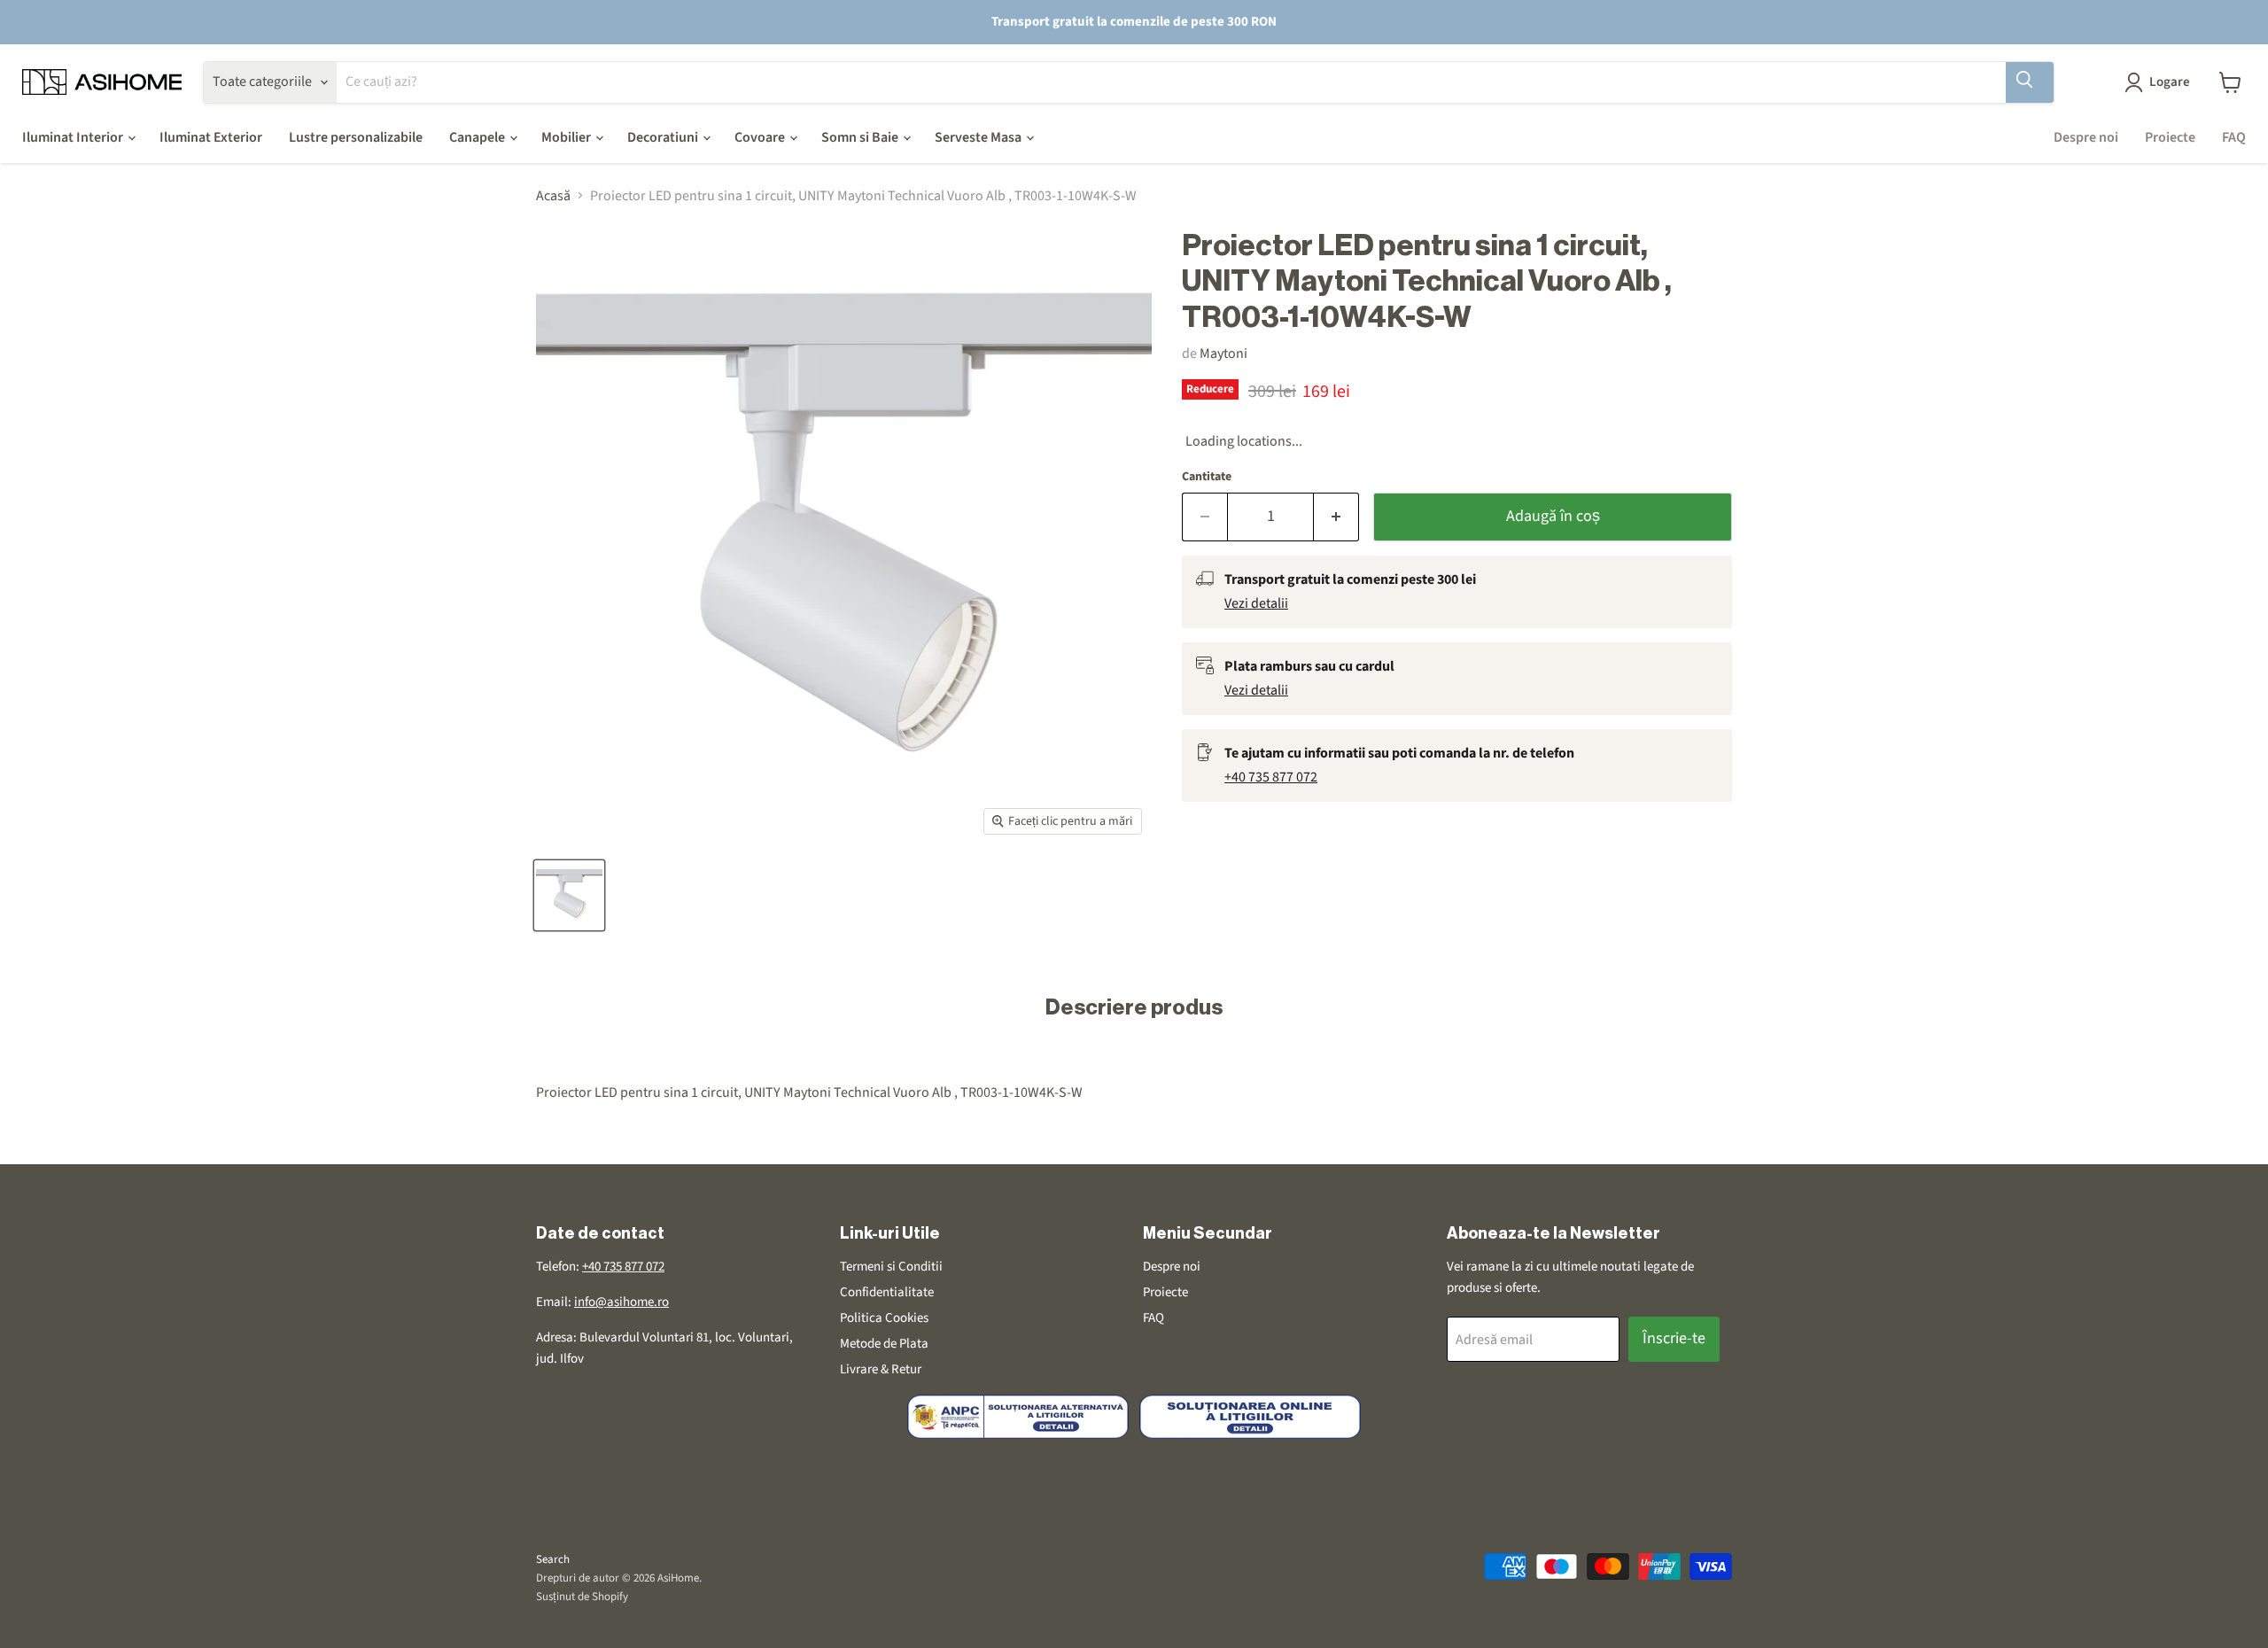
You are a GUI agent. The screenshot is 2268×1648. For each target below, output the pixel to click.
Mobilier (567, 137)
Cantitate (1207, 477)
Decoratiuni (664, 137)
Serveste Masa (979, 137)
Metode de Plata (884, 1344)
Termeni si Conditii (891, 1267)
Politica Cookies (884, 1318)
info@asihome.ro (621, 1302)
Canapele (478, 137)
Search (553, 1559)
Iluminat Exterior (211, 137)
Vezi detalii (1256, 603)
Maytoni (1223, 354)
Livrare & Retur (881, 1369)
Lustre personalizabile (356, 137)
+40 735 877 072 (1271, 777)
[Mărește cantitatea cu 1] (1336, 517)
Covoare (761, 137)
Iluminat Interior (74, 137)
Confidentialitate (887, 1292)
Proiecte (2170, 137)
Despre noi (2086, 137)
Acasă (553, 196)
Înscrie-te (1674, 1338)
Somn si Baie (861, 137)
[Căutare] (2030, 82)
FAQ (2234, 137)
